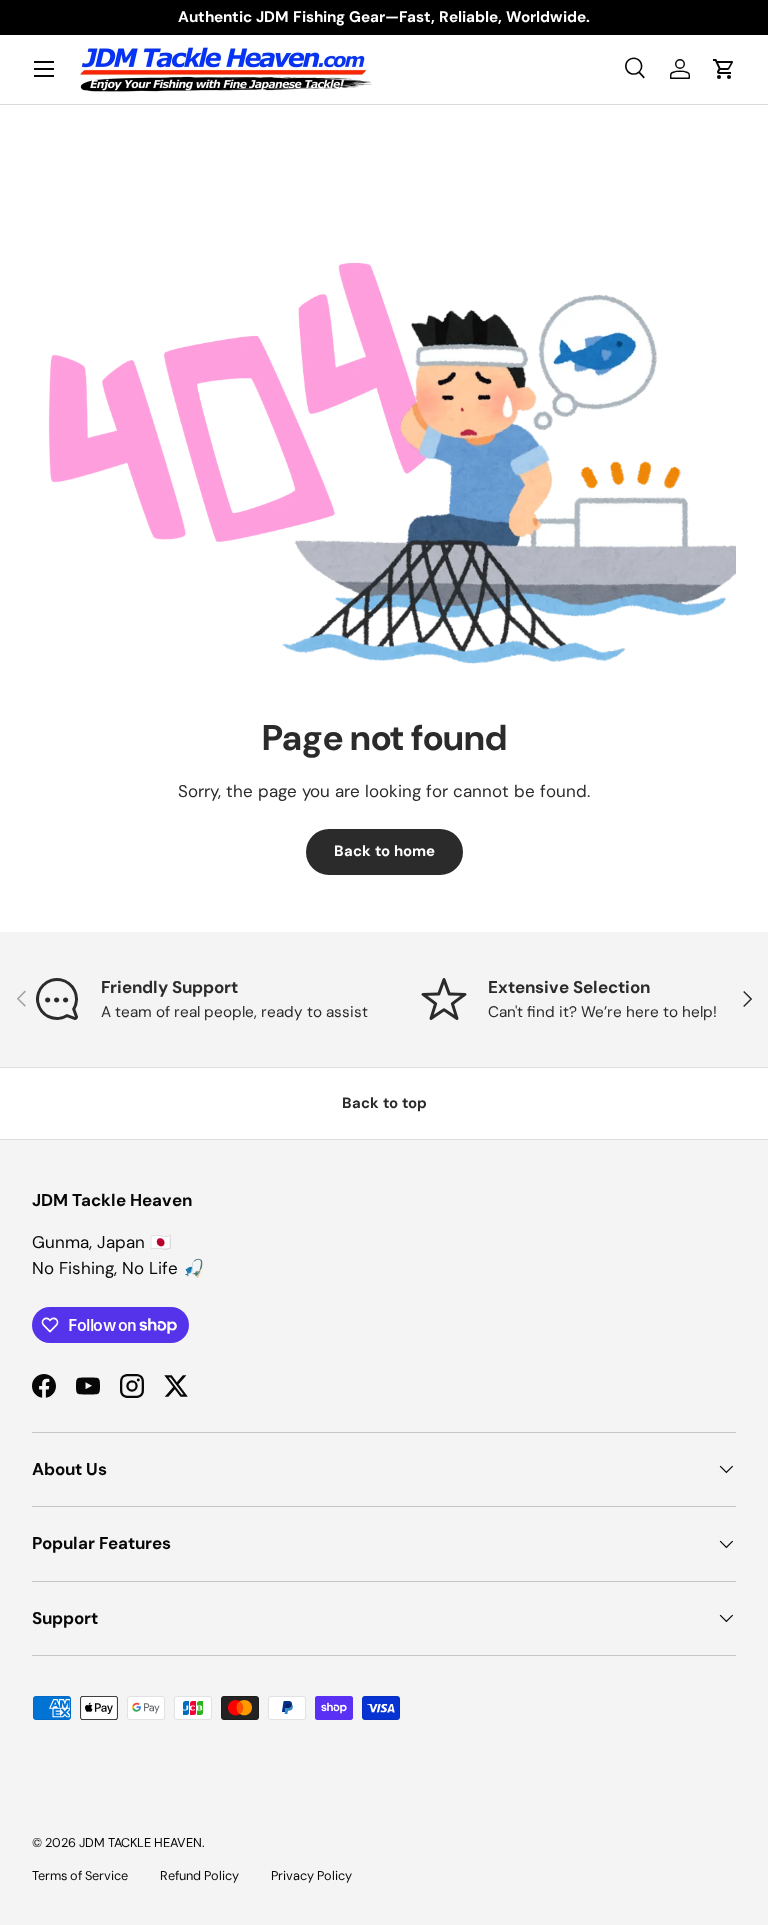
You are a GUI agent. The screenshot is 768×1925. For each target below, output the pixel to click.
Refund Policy (199, 1875)
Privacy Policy (311, 1875)
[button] (724, 69)
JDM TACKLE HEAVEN (140, 1842)
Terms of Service (80, 1875)
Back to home (384, 851)
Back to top (384, 1103)
